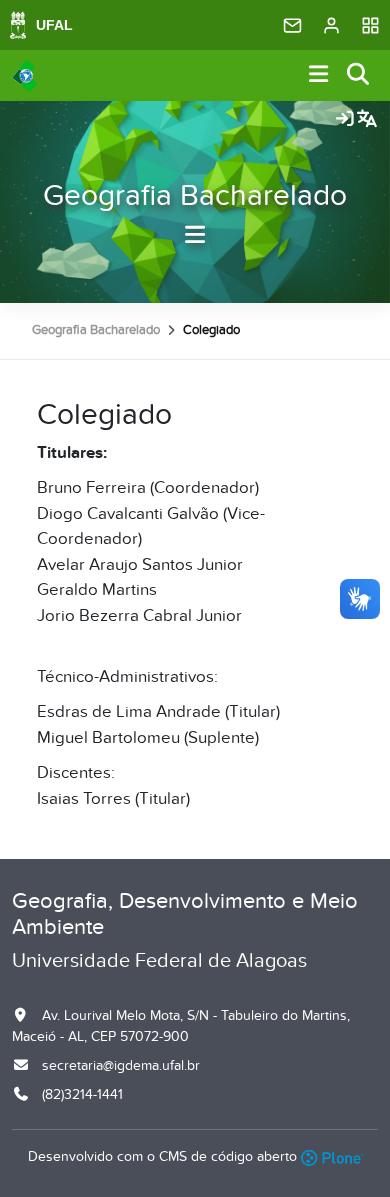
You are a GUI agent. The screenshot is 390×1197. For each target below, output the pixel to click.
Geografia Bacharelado (195, 196)
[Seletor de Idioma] (367, 120)
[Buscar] (359, 75)
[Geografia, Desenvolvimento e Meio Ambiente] (24, 76)
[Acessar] (345, 120)
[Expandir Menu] (319, 75)
